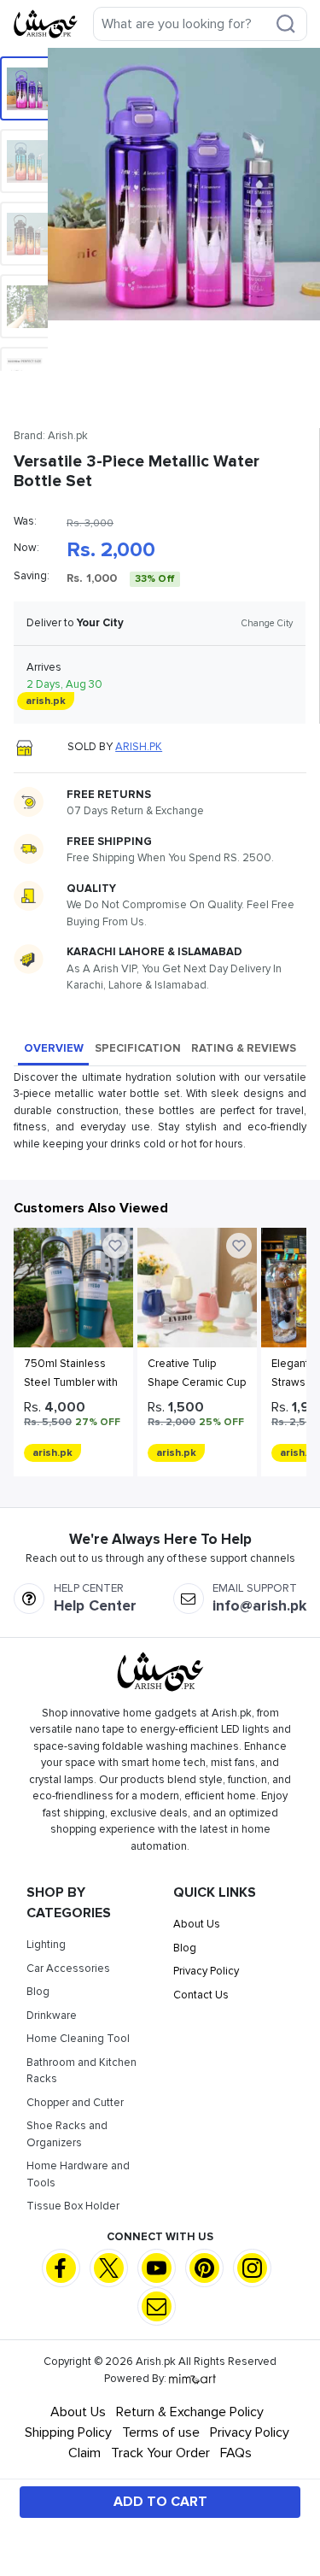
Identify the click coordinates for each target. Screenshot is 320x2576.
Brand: (51, 436)
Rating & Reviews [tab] (244, 1048)
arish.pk (139, 747)
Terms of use (161, 2432)
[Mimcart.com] (192, 2379)
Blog (38, 1992)
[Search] (286, 24)
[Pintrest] (204, 2268)
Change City (267, 623)
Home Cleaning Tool (78, 2039)
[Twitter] (109, 2268)
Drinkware (52, 2016)
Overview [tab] (54, 1048)
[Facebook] (61, 2268)
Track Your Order (160, 2453)
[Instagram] (252, 2268)
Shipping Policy (68, 2432)
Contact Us (201, 1995)
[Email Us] (157, 2306)
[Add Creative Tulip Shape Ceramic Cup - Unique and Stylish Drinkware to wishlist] (239, 1246)
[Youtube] (157, 2268)
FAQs (236, 2453)
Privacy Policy (206, 1971)
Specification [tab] (138, 1048)
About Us (197, 1924)
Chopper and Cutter (75, 2103)
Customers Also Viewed (91, 1208)
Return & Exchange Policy (190, 2412)
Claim (84, 2453)
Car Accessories (68, 1969)
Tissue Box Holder (73, 2206)
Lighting (46, 1945)
